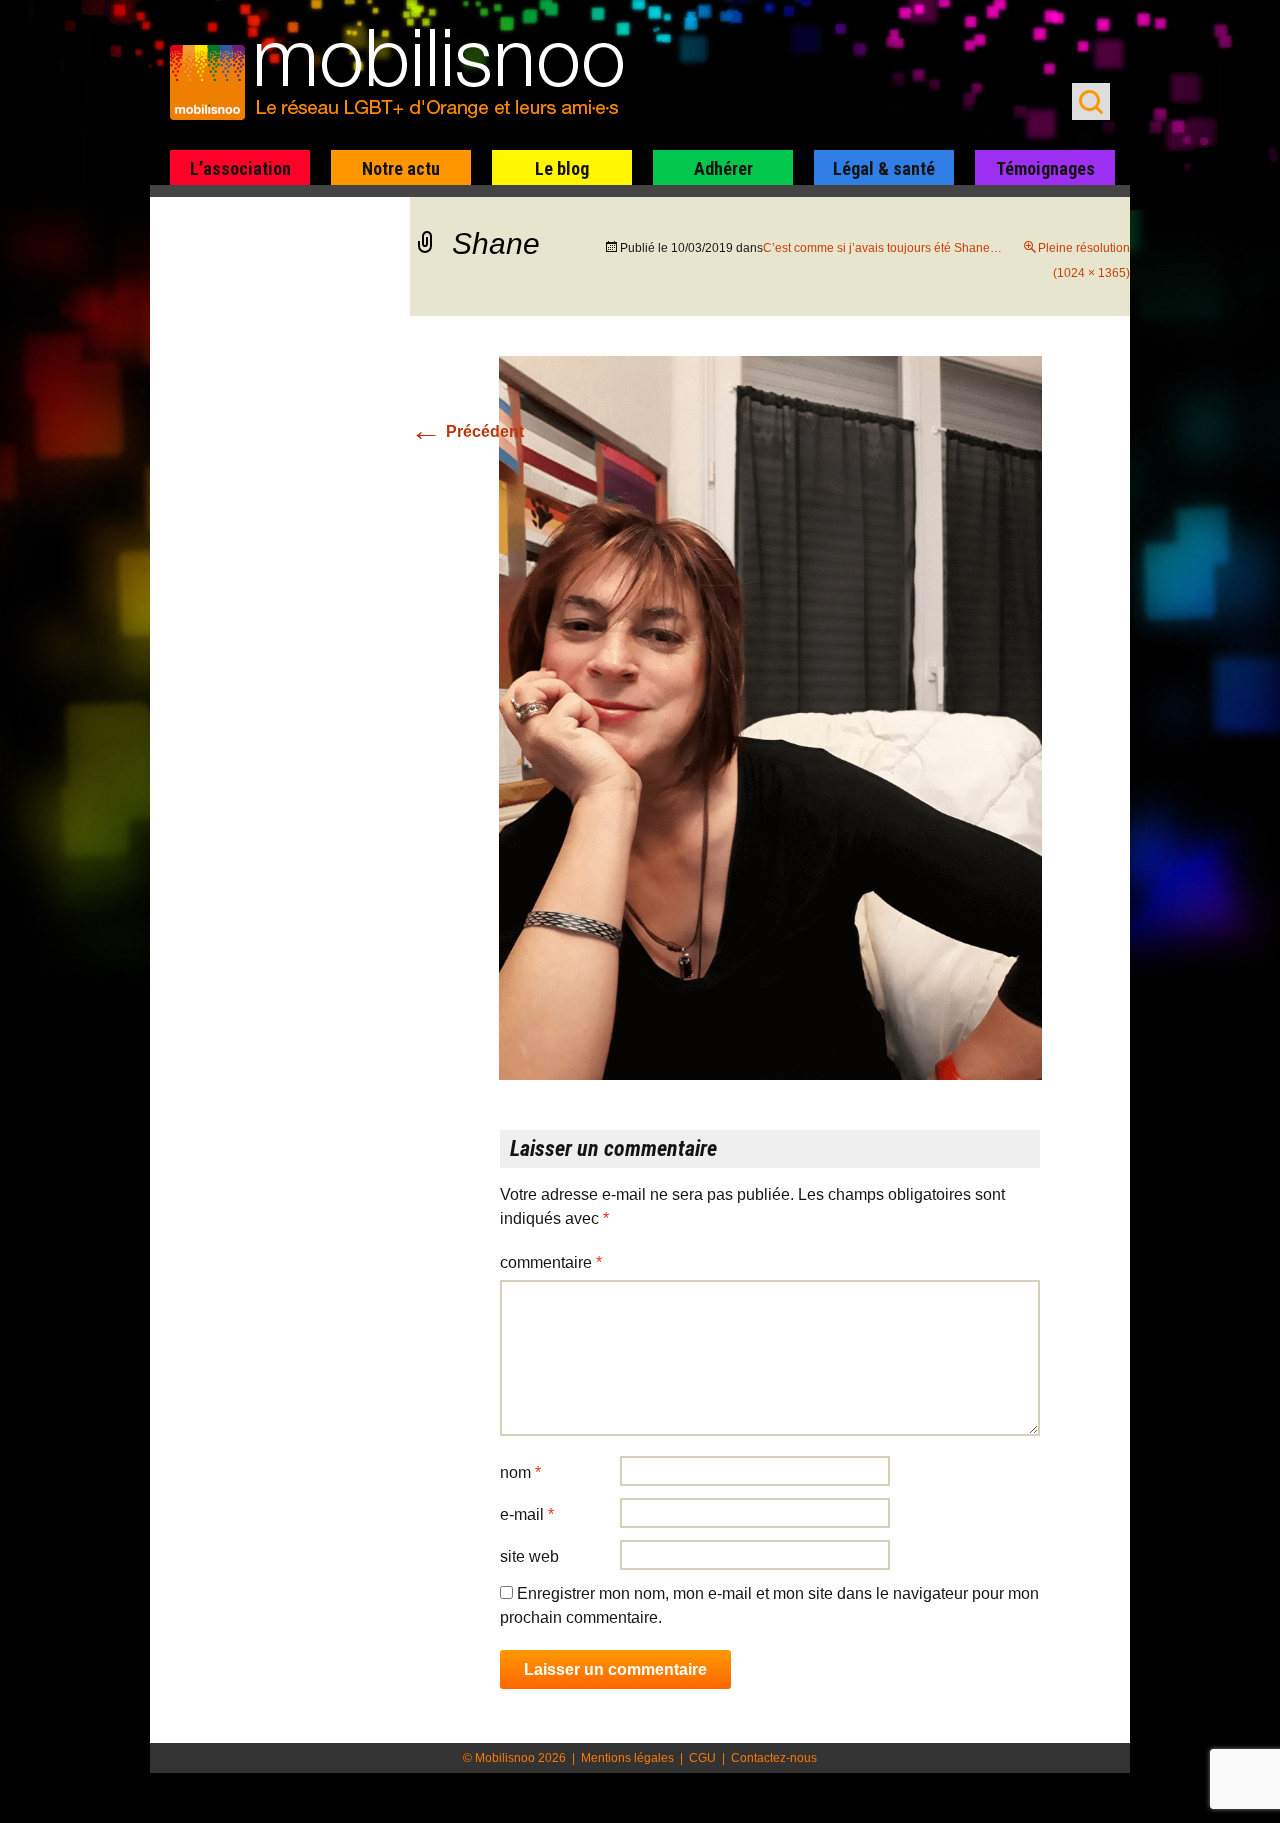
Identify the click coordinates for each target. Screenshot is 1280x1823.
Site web (529, 1556)
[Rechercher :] (1091, 101)
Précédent (467, 431)
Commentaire (551, 1262)
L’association (240, 168)
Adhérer (723, 168)
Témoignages (1045, 168)
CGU (702, 1758)
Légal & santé (884, 168)
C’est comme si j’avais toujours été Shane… (882, 248)
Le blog (562, 168)
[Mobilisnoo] (406, 76)
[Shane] (770, 717)
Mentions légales (627, 1758)
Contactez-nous (774, 1758)
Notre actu (401, 168)
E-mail (527, 1514)
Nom (520, 1472)
